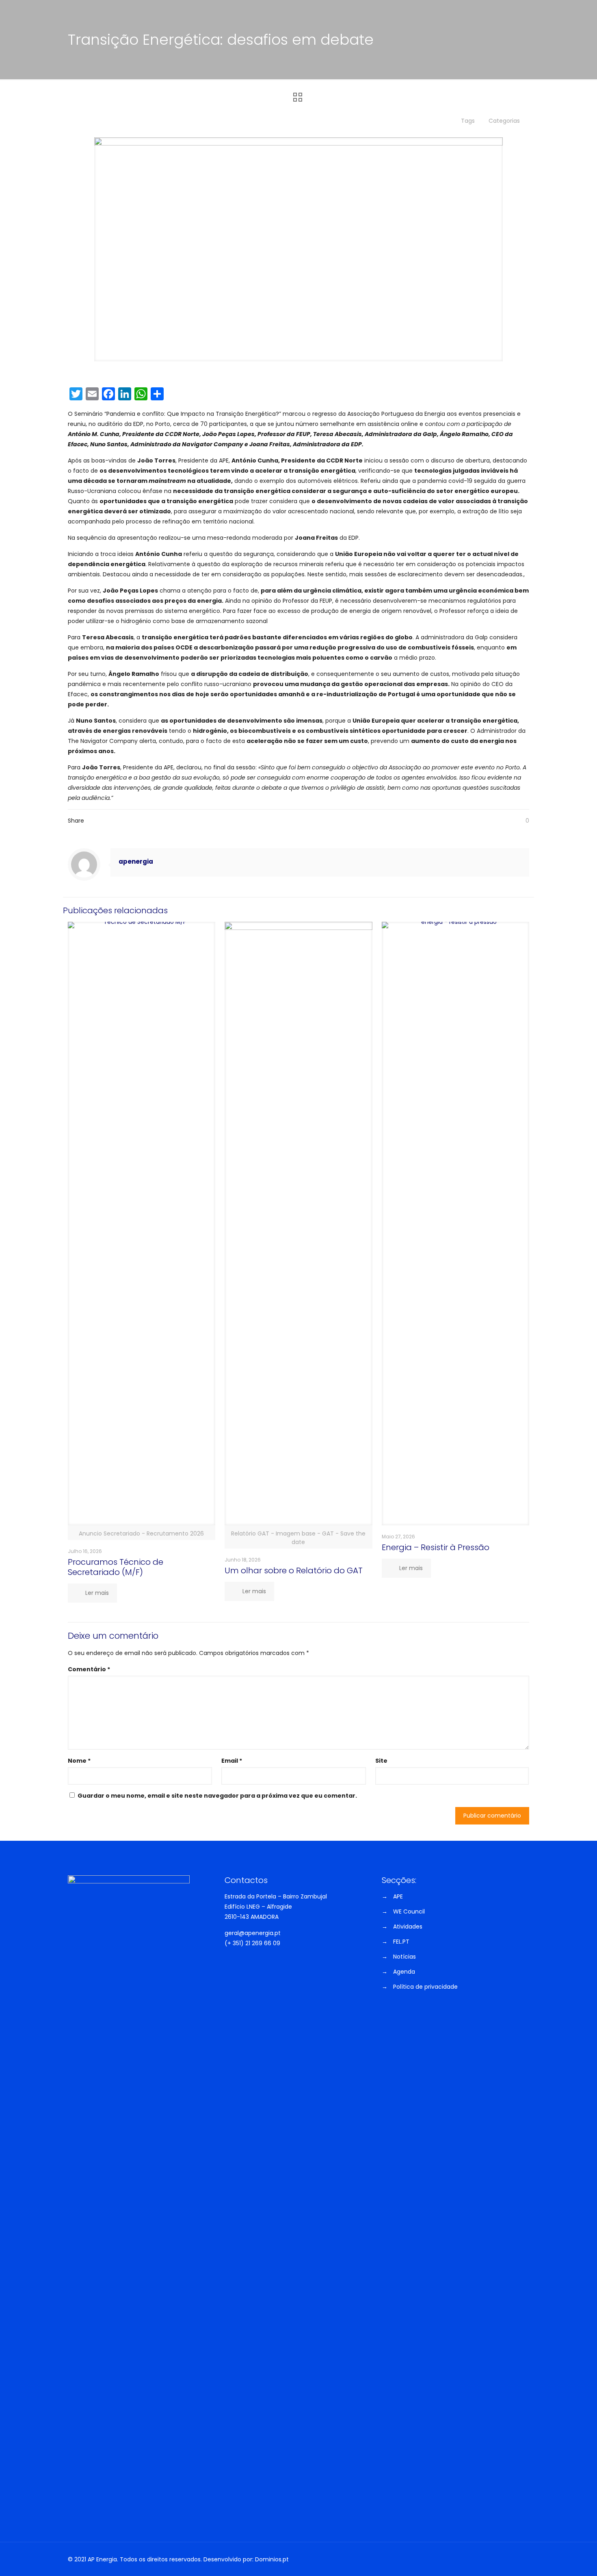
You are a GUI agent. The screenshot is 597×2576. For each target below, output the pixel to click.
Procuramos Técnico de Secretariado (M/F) (116, 1567)
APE (398, 1896)
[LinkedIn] (495, 2560)
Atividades (408, 1927)
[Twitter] (476, 2560)
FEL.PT (401, 1942)
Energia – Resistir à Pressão (436, 1547)
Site (381, 1761)
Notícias (404, 1957)
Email (232, 1761)
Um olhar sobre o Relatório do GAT (294, 1570)
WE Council (409, 1911)
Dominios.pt (272, 2559)
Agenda (404, 1972)
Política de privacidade (425, 1987)
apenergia (136, 861)
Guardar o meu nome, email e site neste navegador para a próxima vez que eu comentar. (217, 1796)
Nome (79, 1761)
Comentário (89, 1669)
